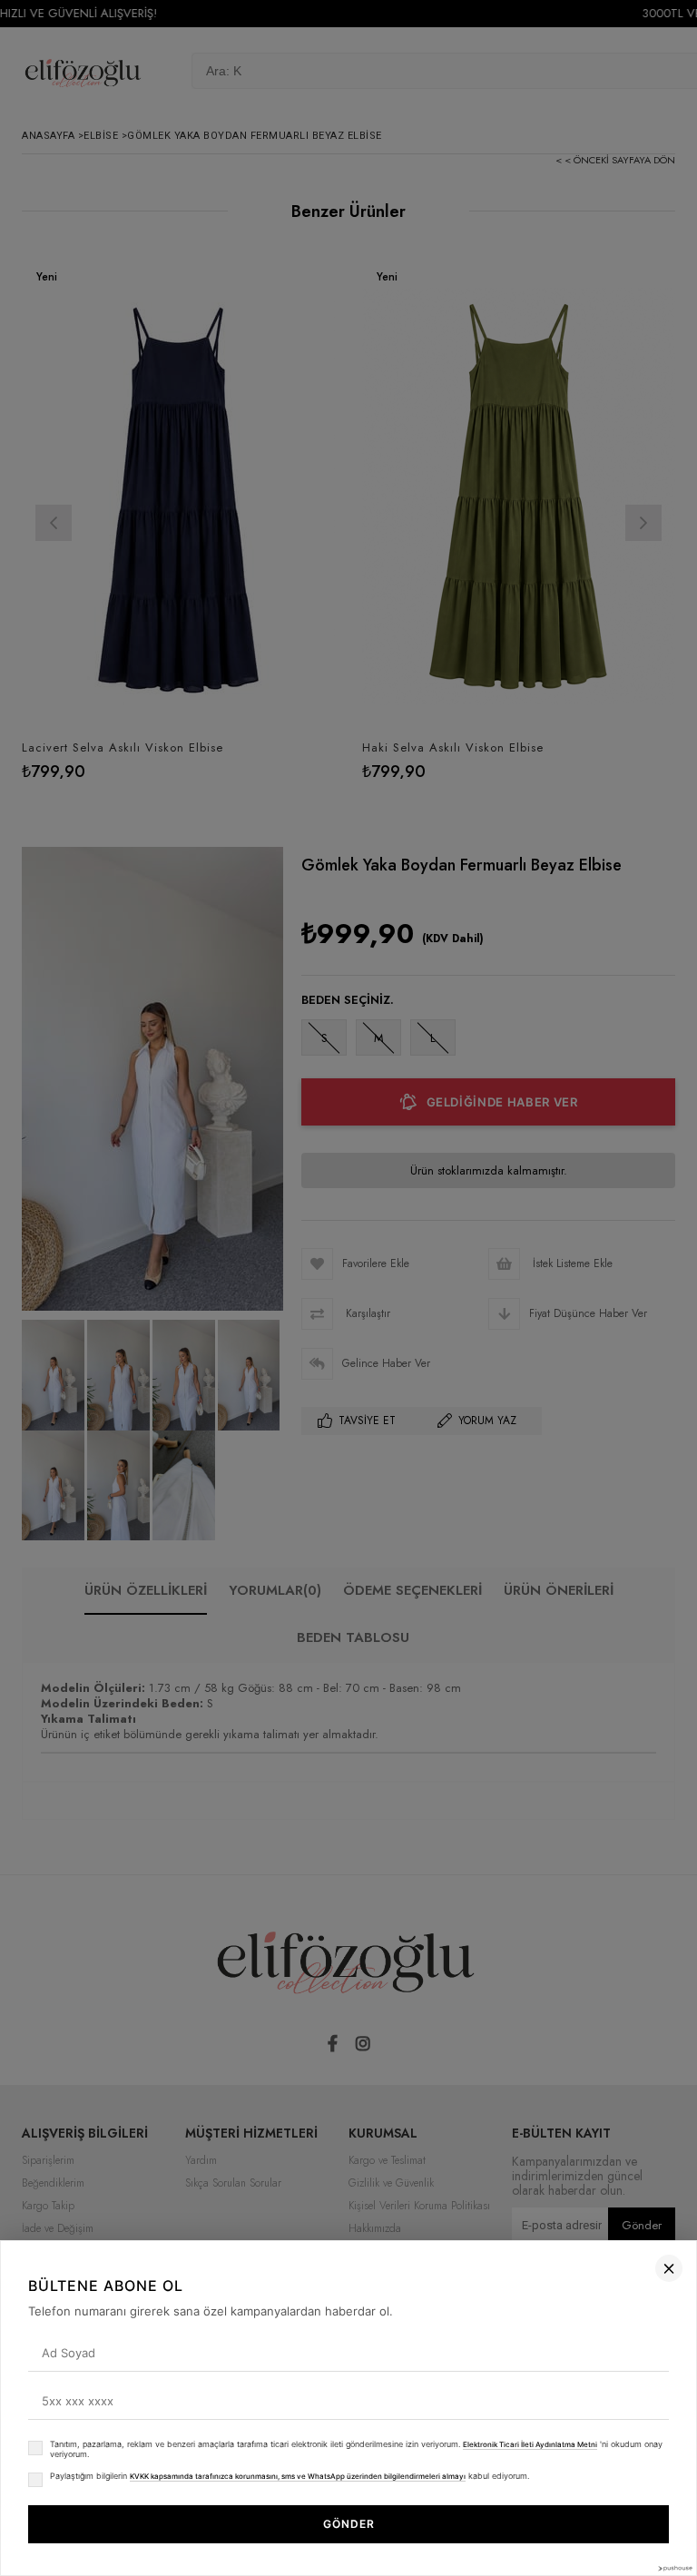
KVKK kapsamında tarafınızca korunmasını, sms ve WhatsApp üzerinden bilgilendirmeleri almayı (298, 2476)
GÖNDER (349, 2524)
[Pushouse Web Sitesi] (674, 2568)
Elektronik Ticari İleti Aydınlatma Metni (530, 2444)
